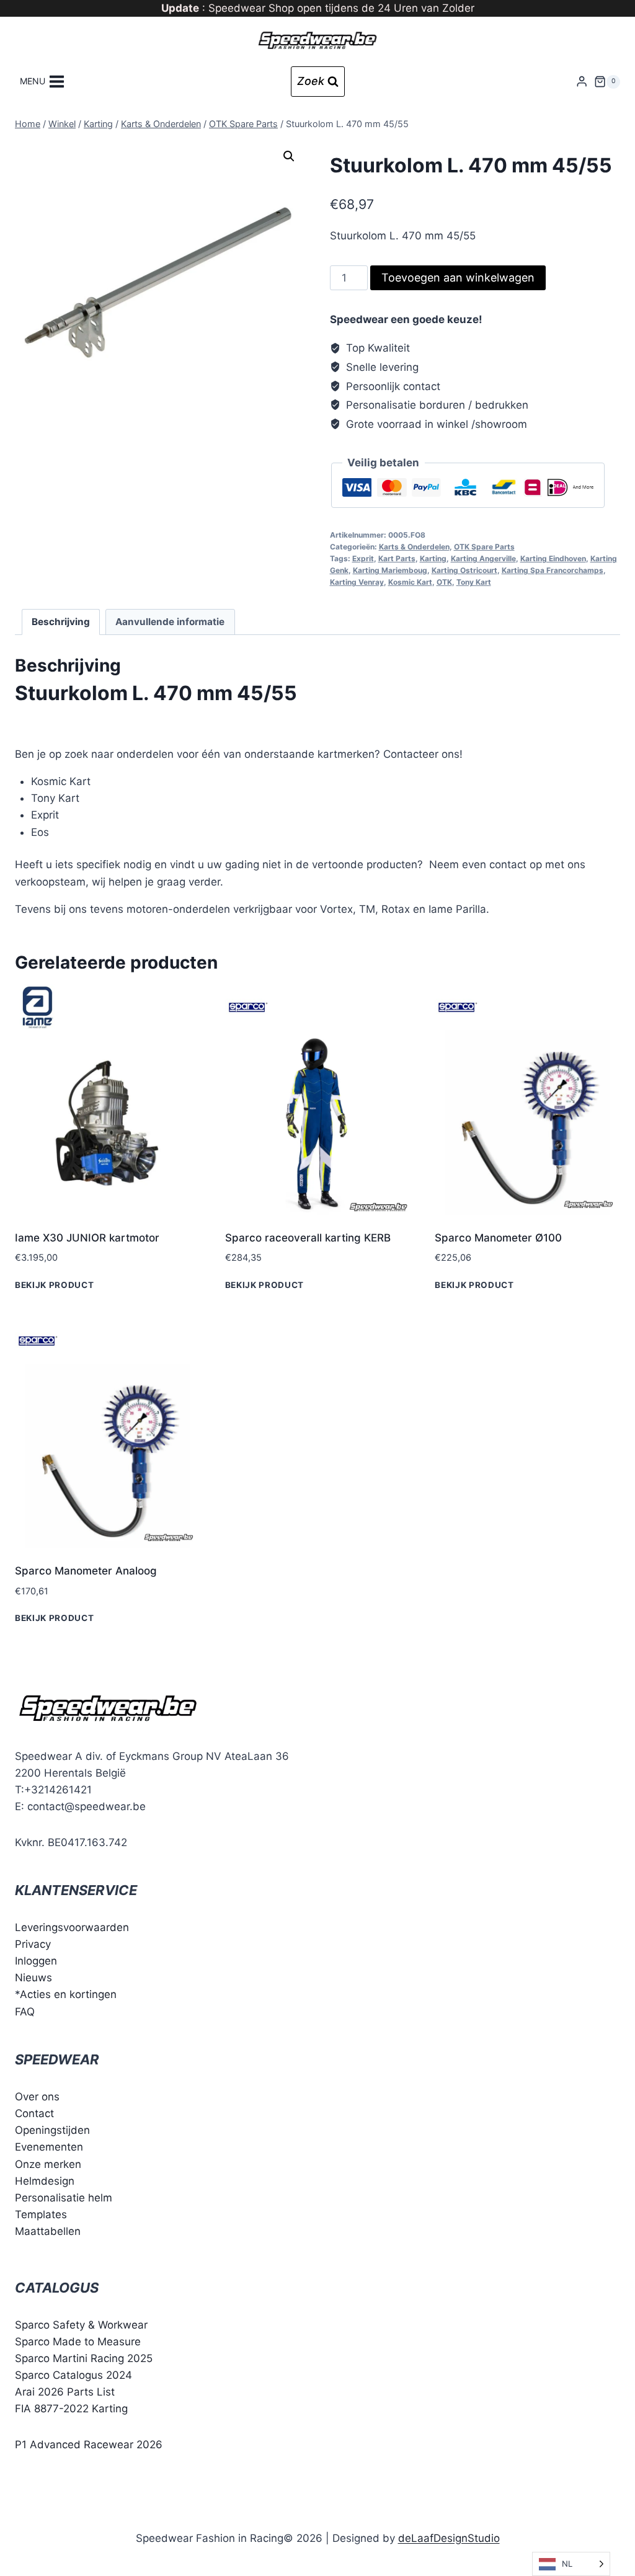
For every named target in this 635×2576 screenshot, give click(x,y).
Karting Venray (357, 582)
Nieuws (33, 1978)
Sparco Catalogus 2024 (73, 2375)
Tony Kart (474, 582)
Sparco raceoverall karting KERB (308, 1238)
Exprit (363, 558)
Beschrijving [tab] (61, 622)
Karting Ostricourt (464, 570)
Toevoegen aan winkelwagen (458, 278)
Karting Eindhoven (553, 558)
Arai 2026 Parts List (65, 2392)
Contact (34, 2113)
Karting (433, 558)
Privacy (33, 1944)
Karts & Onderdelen (414, 547)
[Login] (582, 82)
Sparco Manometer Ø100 (498, 1238)
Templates (41, 2214)
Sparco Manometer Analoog (86, 1571)
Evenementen (49, 2147)
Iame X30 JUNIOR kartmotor (87, 1238)
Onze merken (48, 2164)
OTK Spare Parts (484, 547)
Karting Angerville (483, 558)
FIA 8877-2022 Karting (71, 2409)
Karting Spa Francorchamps (553, 570)
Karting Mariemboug (390, 570)
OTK (444, 582)
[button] (289, 156)
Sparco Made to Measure (78, 2342)
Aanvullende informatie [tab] (170, 622)
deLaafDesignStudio (449, 2538)
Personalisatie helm (64, 2198)
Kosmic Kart (410, 582)
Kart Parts (397, 558)
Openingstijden (52, 2130)
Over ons (37, 2097)
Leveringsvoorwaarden (72, 1927)
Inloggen (36, 1961)
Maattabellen (48, 2231)
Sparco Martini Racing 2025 (84, 2358)
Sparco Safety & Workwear (81, 2325)
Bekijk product (55, 1284)
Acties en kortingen (68, 1994)
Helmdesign (45, 2181)
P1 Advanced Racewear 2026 (89, 2445)
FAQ (25, 2012)
